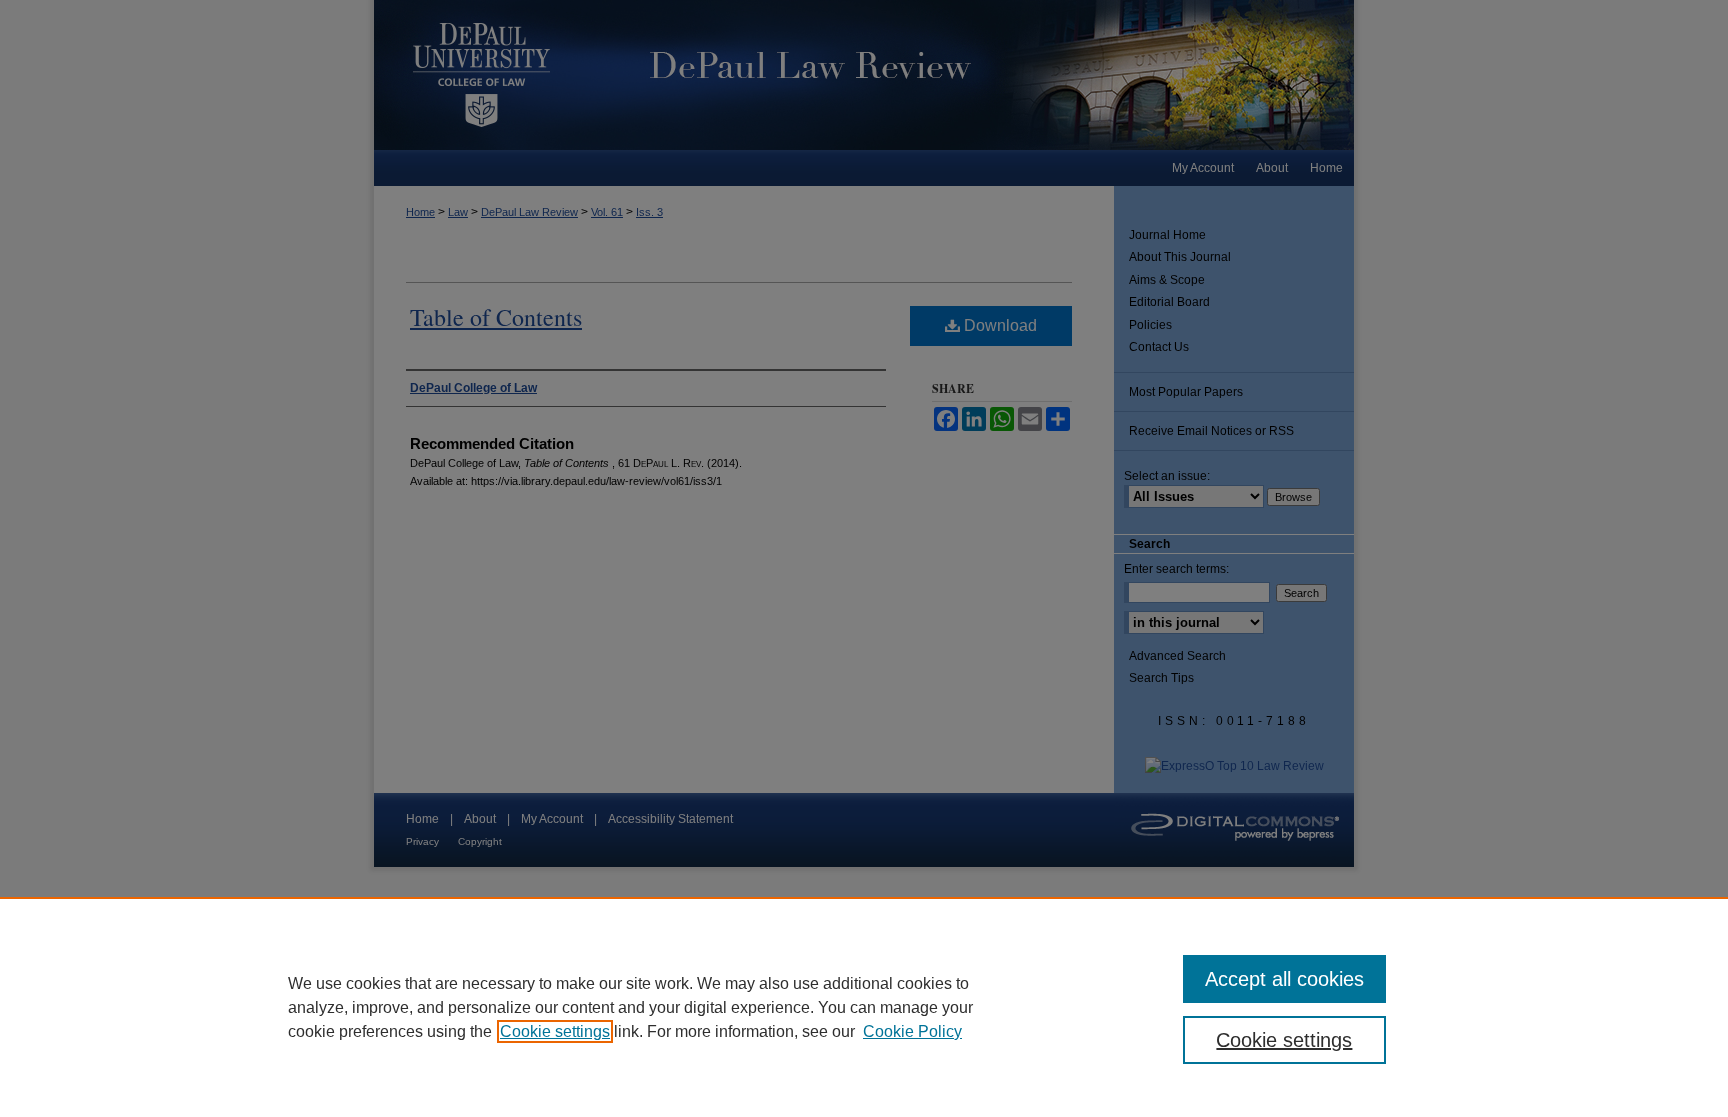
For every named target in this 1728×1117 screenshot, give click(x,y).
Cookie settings (555, 1031)
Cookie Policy (912, 1031)
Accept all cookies (1284, 979)
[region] (864, 1007)
